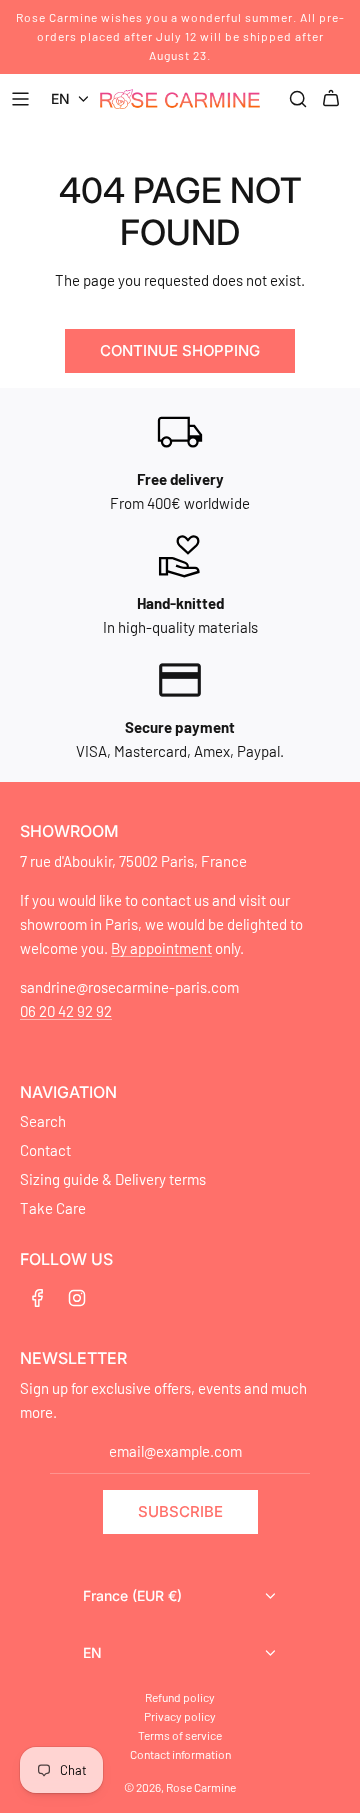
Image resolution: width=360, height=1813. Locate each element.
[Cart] (334, 99)
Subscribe (180, 1511)
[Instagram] (77, 1298)
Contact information (180, 1754)
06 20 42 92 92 (66, 1011)
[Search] (298, 99)
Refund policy (180, 1697)
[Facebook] (38, 1298)
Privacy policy (180, 1716)
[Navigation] (23, 99)
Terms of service (180, 1735)
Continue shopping (180, 350)
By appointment (161, 948)
